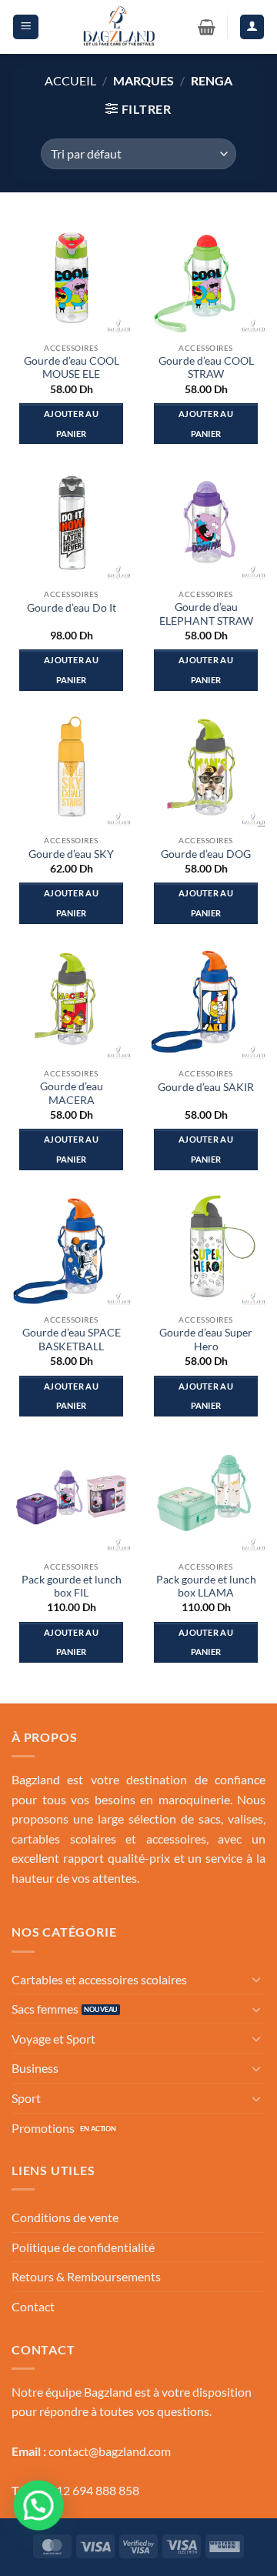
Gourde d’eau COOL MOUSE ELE (72, 368)
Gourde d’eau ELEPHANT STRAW (206, 614)
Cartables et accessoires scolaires (99, 1979)
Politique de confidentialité (83, 2247)
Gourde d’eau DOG (206, 854)
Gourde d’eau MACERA (72, 1093)
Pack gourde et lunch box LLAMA (206, 1587)
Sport (26, 2098)
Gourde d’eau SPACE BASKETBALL (72, 1340)
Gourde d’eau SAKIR (206, 1087)
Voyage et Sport (53, 2039)
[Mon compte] (252, 27)
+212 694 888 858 (91, 2490)
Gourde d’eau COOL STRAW (206, 368)
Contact (33, 2306)
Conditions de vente (65, 2217)
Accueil (70, 80)
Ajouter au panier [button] (71, 424)
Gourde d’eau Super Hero (206, 1340)
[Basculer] (256, 1979)
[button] (26, 27)
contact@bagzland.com (110, 2451)
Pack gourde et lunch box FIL (72, 1587)
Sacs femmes (45, 2009)
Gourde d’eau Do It (72, 608)
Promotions (43, 2128)
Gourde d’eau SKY (71, 854)
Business (35, 2068)
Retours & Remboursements (86, 2276)
